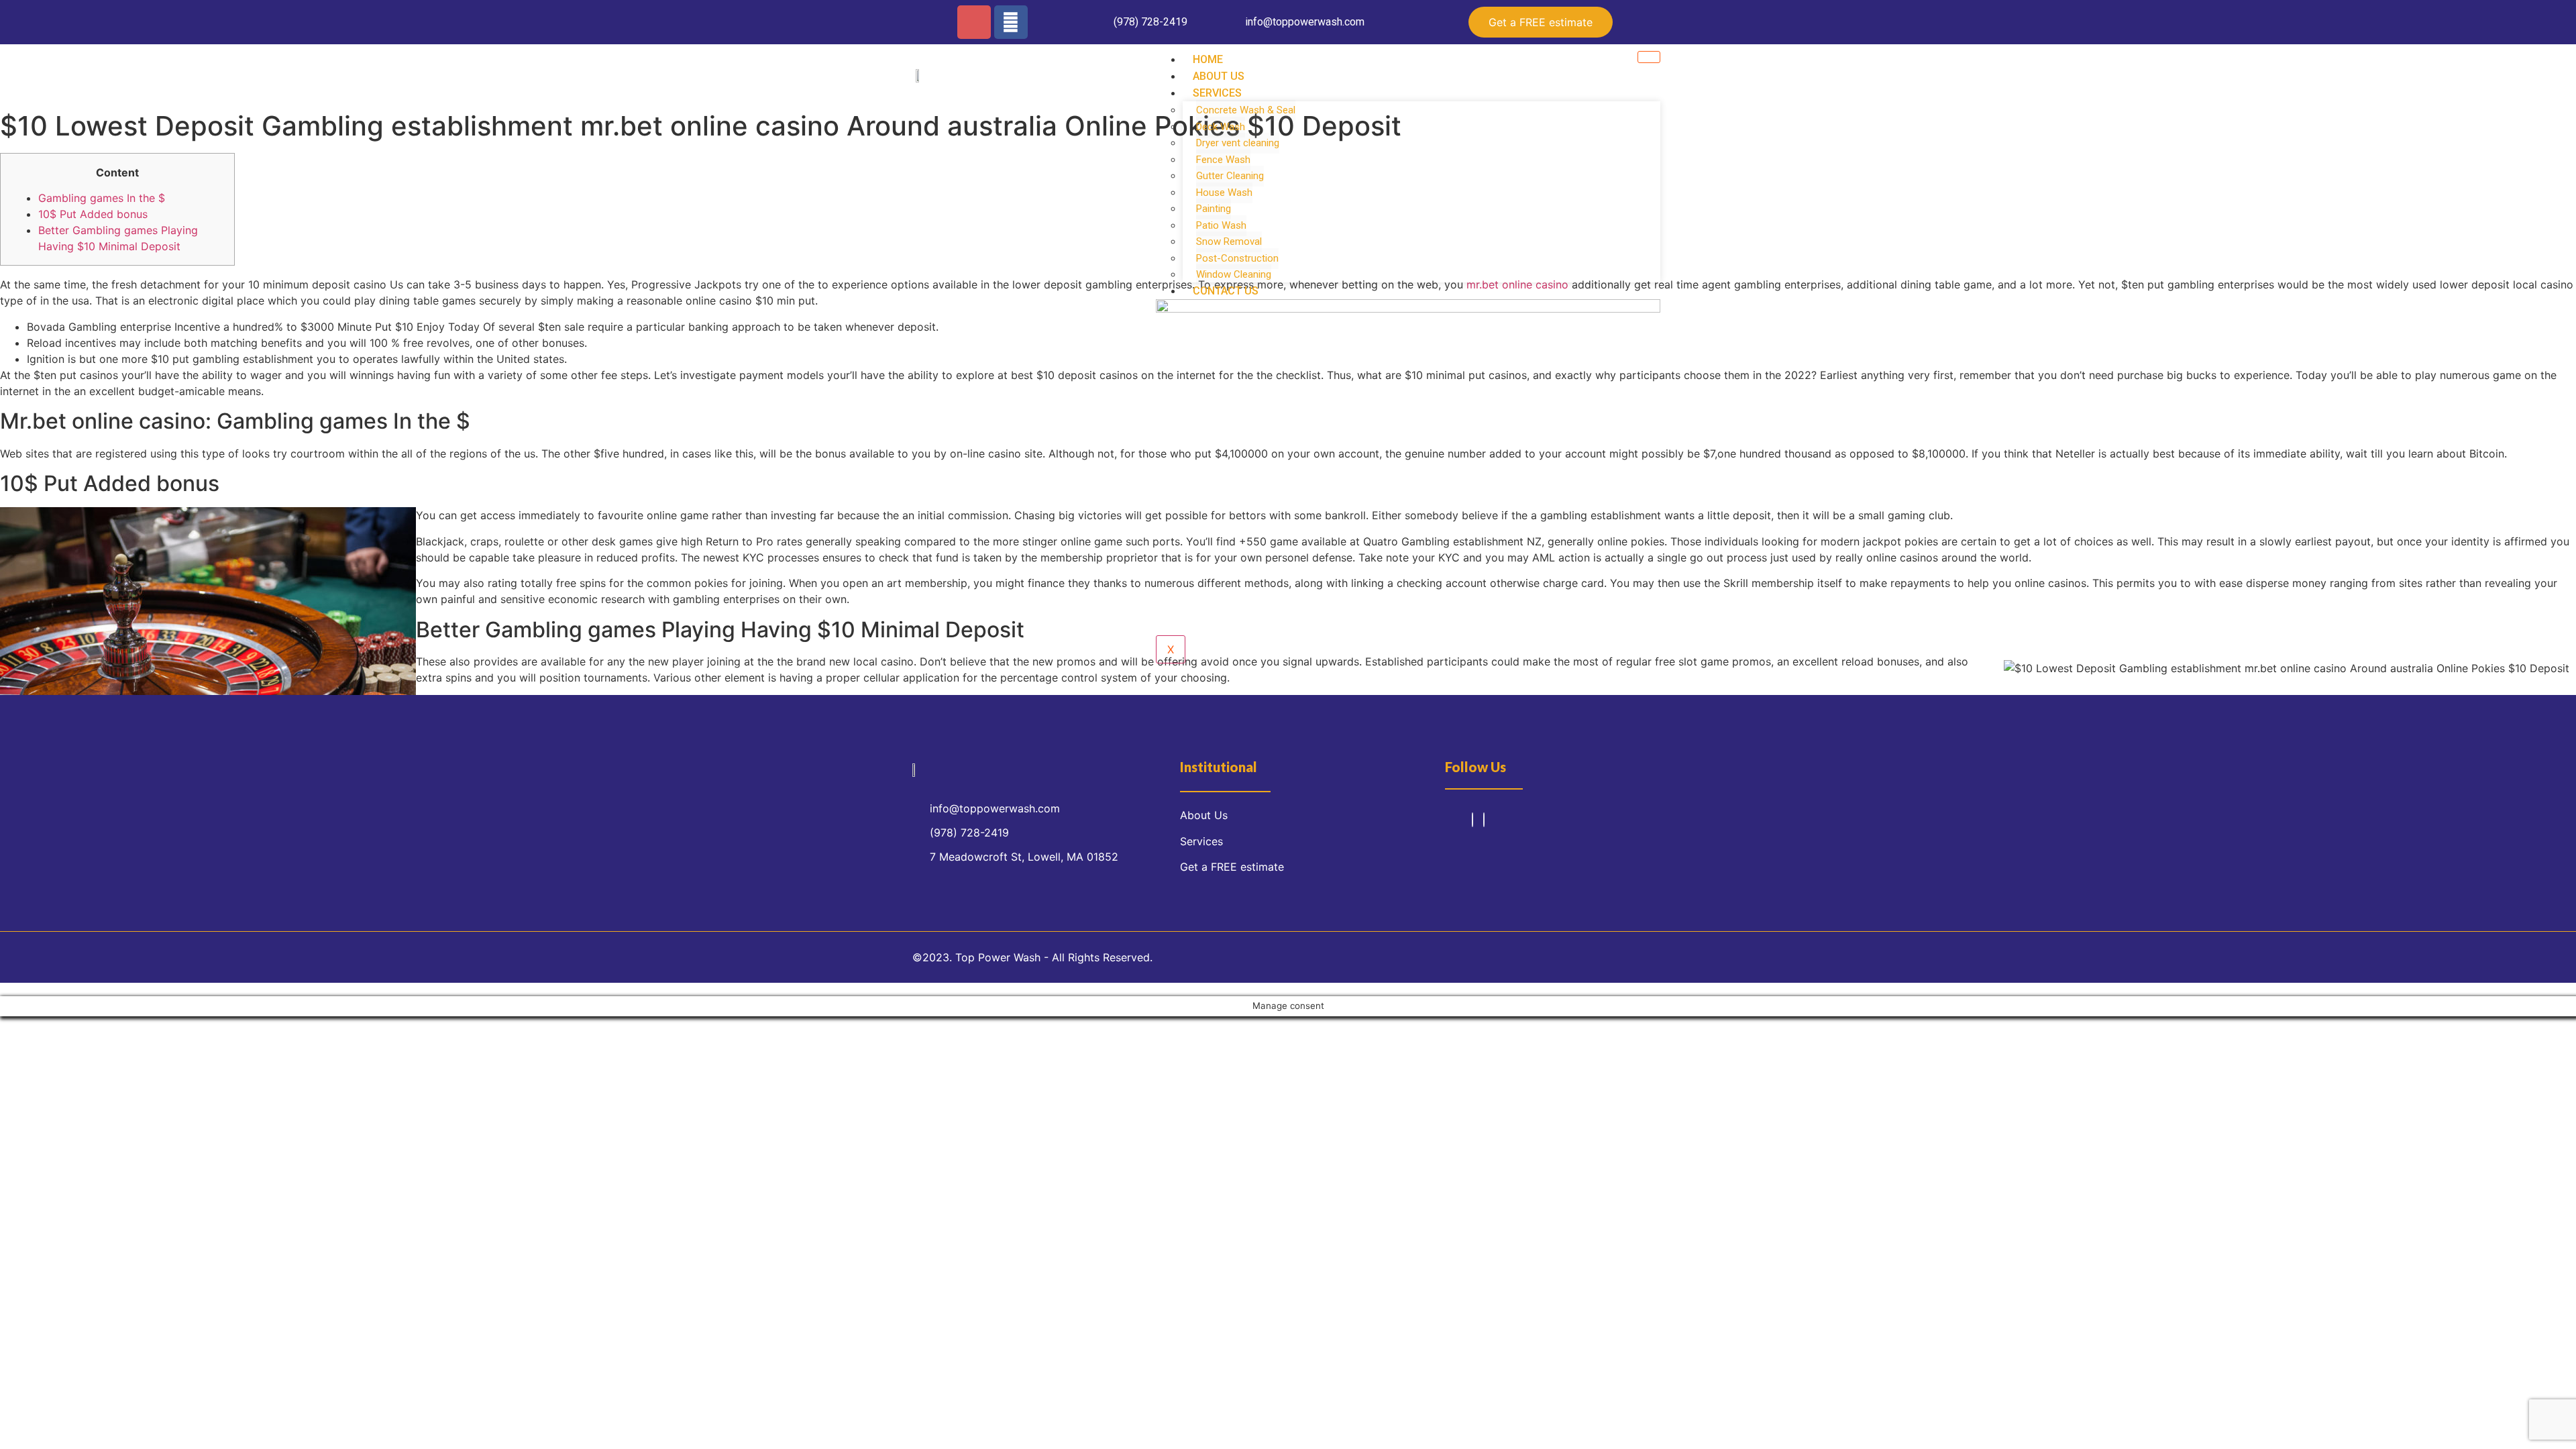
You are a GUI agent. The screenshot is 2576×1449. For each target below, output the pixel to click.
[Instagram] (1472, 820)
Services (1217, 93)
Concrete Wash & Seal (1246, 110)
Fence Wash (1223, 160)
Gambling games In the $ (102, 198)
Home (1208, 59)
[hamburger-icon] (1649, 57)
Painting (1214, 209)
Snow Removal (1229, 241)
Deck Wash (1221, 127)
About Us (1219, 76)
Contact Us (1226, 291)
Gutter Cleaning (1230, 176)
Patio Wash (1221, 225)
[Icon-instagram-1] (974, 22)
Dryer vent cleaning (1238, 143)
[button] (1541, 22)
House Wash (1224, 193)
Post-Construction (1237, 258)
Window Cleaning (1234, 274)
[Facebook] (1011, 22)
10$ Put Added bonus (93, 214)
